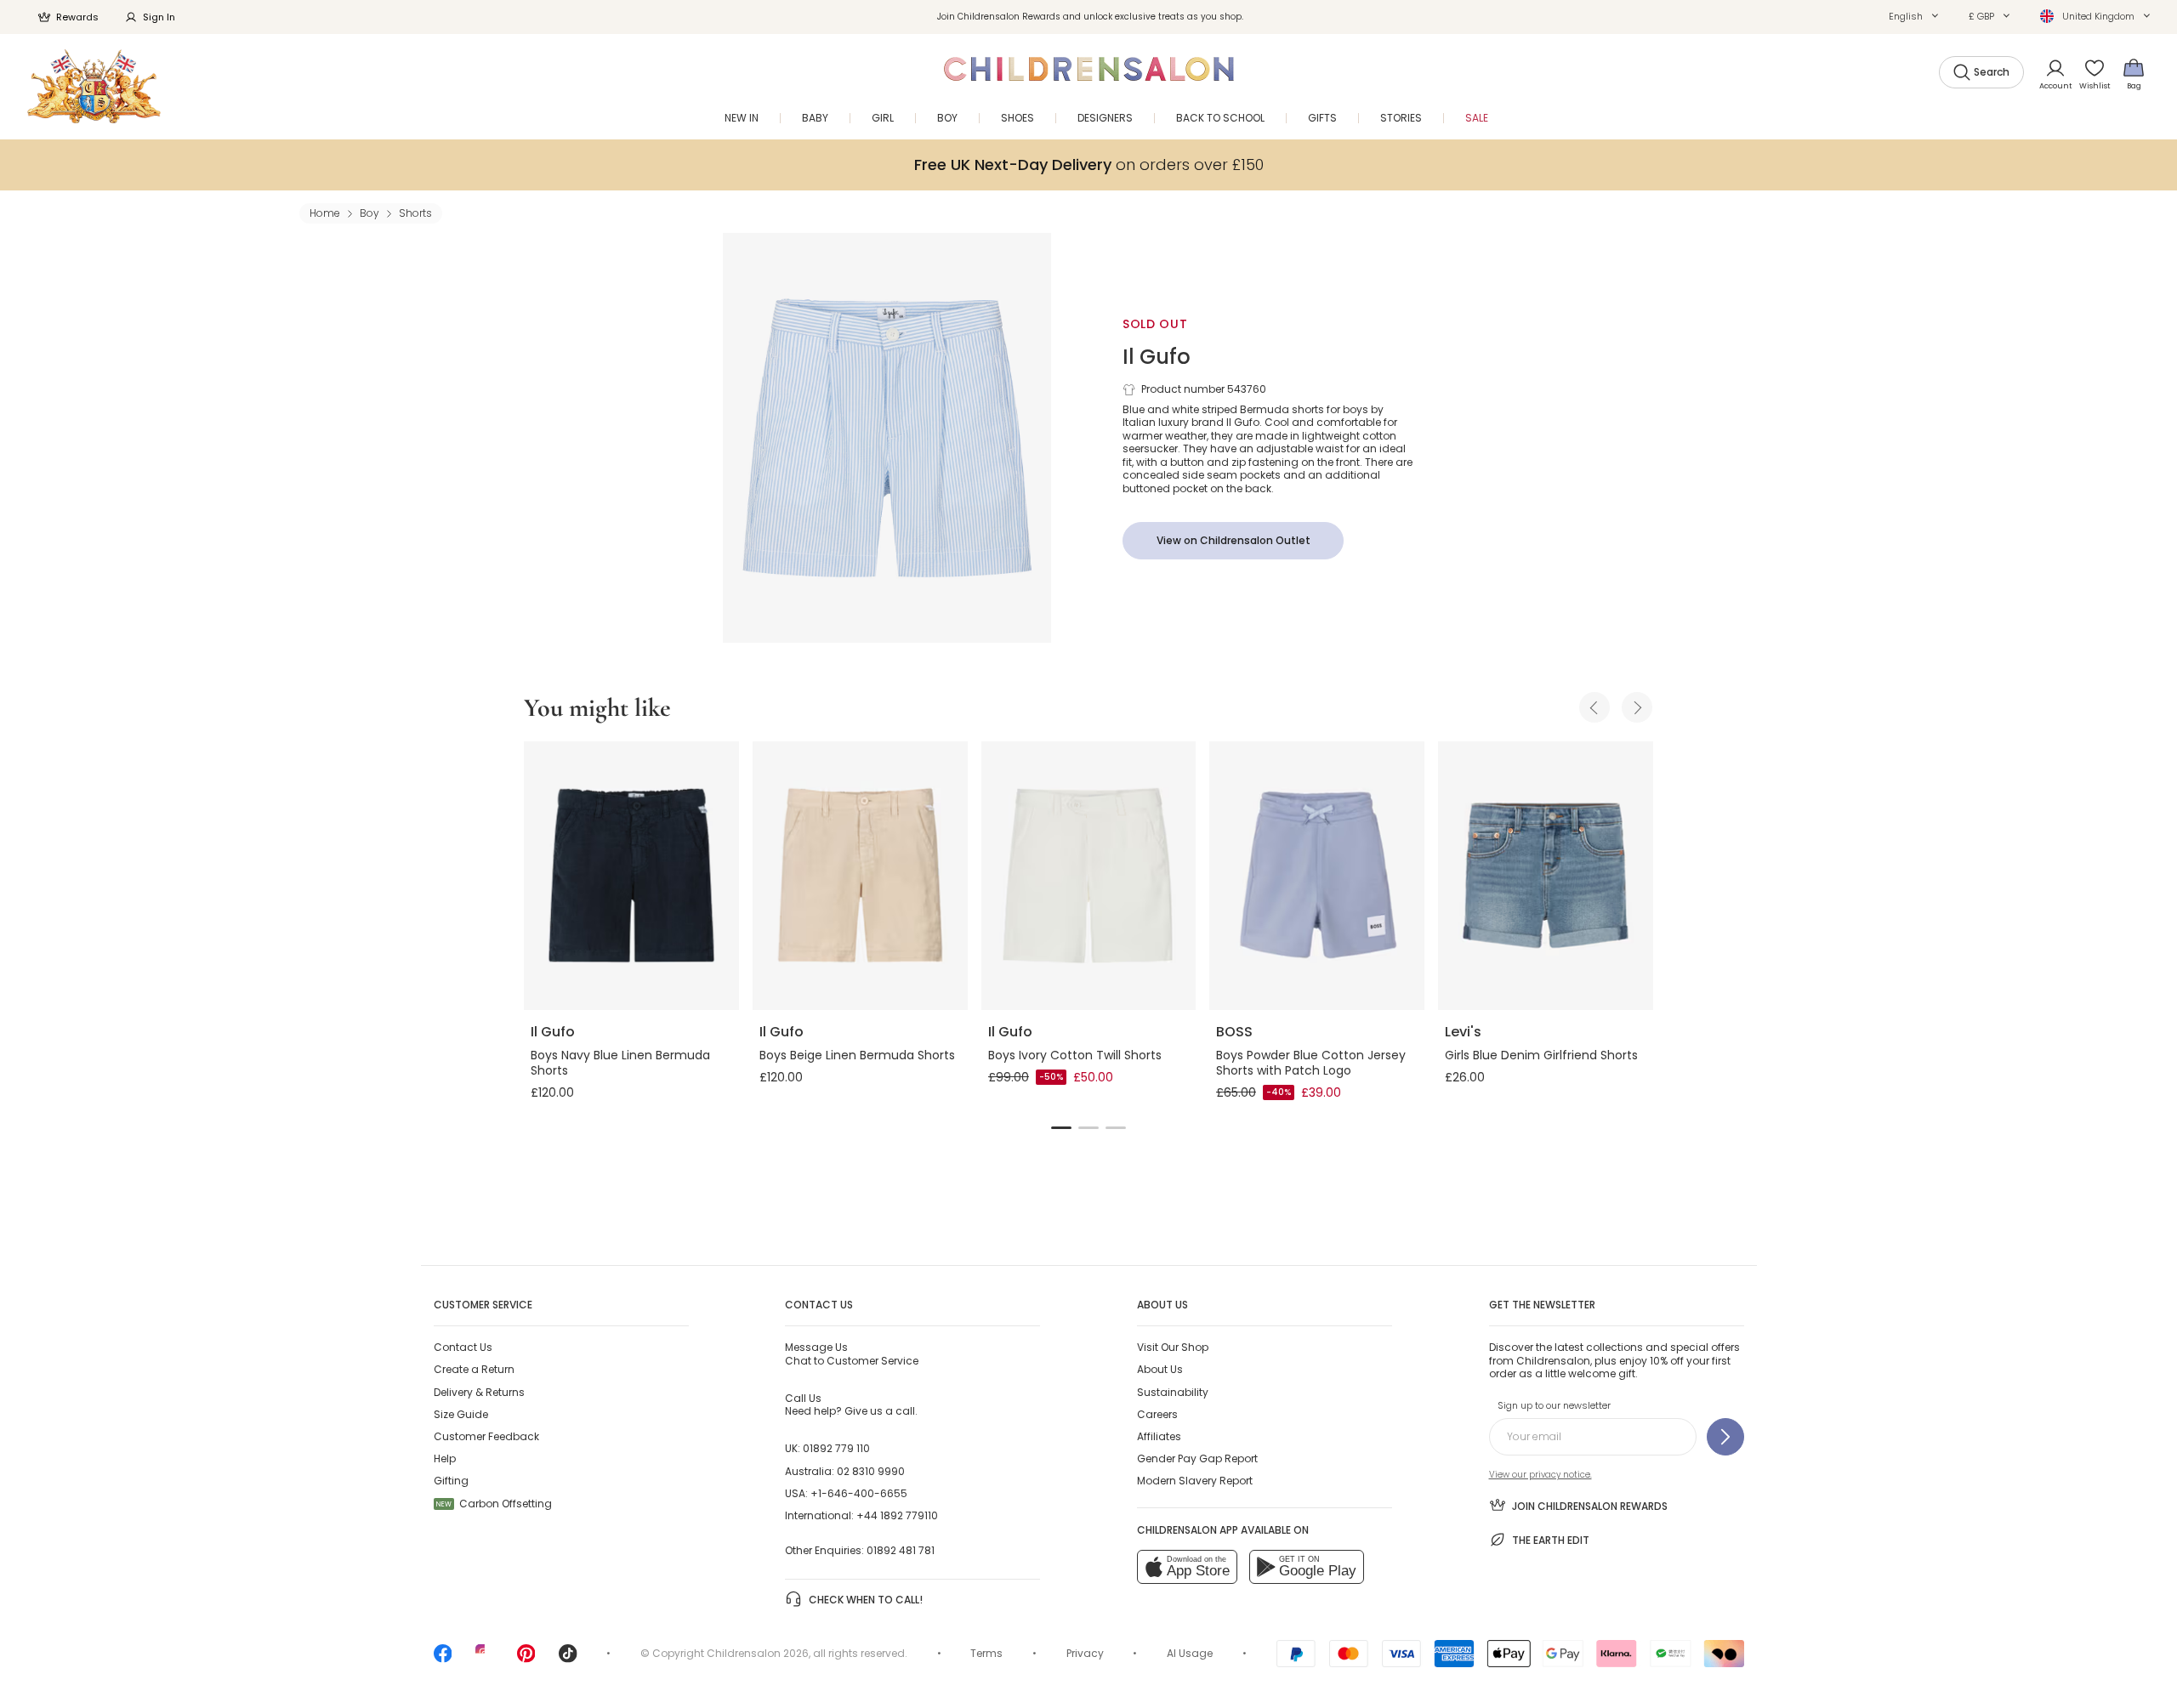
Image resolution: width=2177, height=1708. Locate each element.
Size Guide (461, 1414)
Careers (1157, 1414)
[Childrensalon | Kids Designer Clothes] (94, 86)
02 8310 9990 (871, 1471)
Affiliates (1159, 1436)
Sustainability (1173, 1392)
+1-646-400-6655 (859, 1493)
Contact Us (463, 1347)
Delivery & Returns (479, 1392)
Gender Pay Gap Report (1197, 1458)
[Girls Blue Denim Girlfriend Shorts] (1546, 876)
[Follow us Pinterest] (526, 1659)
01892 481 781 (901, 1550)
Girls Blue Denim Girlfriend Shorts (1541, 1055)
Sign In (159, 17)
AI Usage (1190, 1653)
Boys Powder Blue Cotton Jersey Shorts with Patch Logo (1311, 1063)
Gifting (451, 1481)
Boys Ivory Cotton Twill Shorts (1075, 1055)
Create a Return (474, 1369)
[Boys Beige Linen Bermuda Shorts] (860, 876)
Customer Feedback (486, 1436)
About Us (1160, 1369)
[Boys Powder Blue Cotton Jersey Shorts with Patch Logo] (1317, 876)
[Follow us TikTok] (568, 1659)
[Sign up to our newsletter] (1725, 1437)
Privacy (1085, 1653)
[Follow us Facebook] (443, 1659)
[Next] (1637, 707)
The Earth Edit (1551, 1540)
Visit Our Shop (1173, 1347)
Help (445, 1458)
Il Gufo (1157, 357)
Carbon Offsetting (494, 1504)
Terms (986, 1653)
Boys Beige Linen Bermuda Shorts (857, 1055)
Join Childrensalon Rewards (1590, 1506)
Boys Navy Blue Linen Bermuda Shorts (620, 1063)
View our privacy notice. (1540, 1475)
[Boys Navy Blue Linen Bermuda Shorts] (631, 876)
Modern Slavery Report (1195, 1481)
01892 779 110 (836, 1448)
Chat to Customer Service (852, 1353)
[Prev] (1594, 707)
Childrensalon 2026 (758, 1653)
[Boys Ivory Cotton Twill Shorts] (1089, 876)
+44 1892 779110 (897, 1515)
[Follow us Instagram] (485, 1659)
